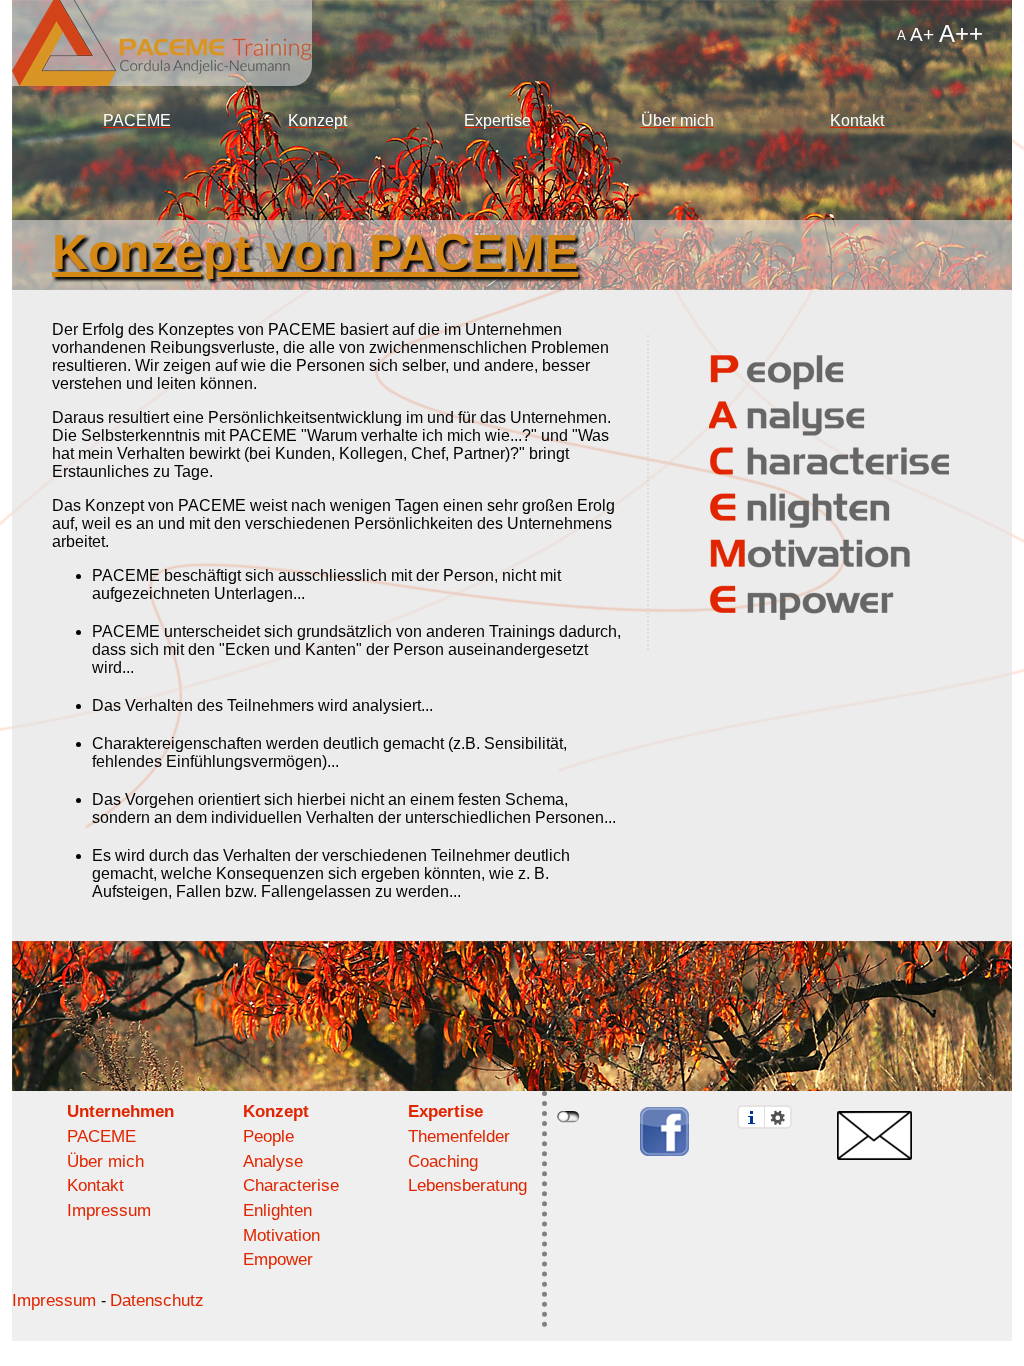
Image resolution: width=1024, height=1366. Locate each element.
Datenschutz (157, 1300)
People (268, 1136)
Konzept (317, 120)
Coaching (443, 1161)
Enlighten (277, 1210)
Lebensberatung (467, 1185)
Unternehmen (120, 1111)
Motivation (281, 1235)
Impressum (109, 1210)
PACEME (137, 120)
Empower (278, 1259)
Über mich (677, 120)
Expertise (497, 120)
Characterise (291, 1185)
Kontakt (857, 120)
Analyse (273, 1161)
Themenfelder (459, 1136)
